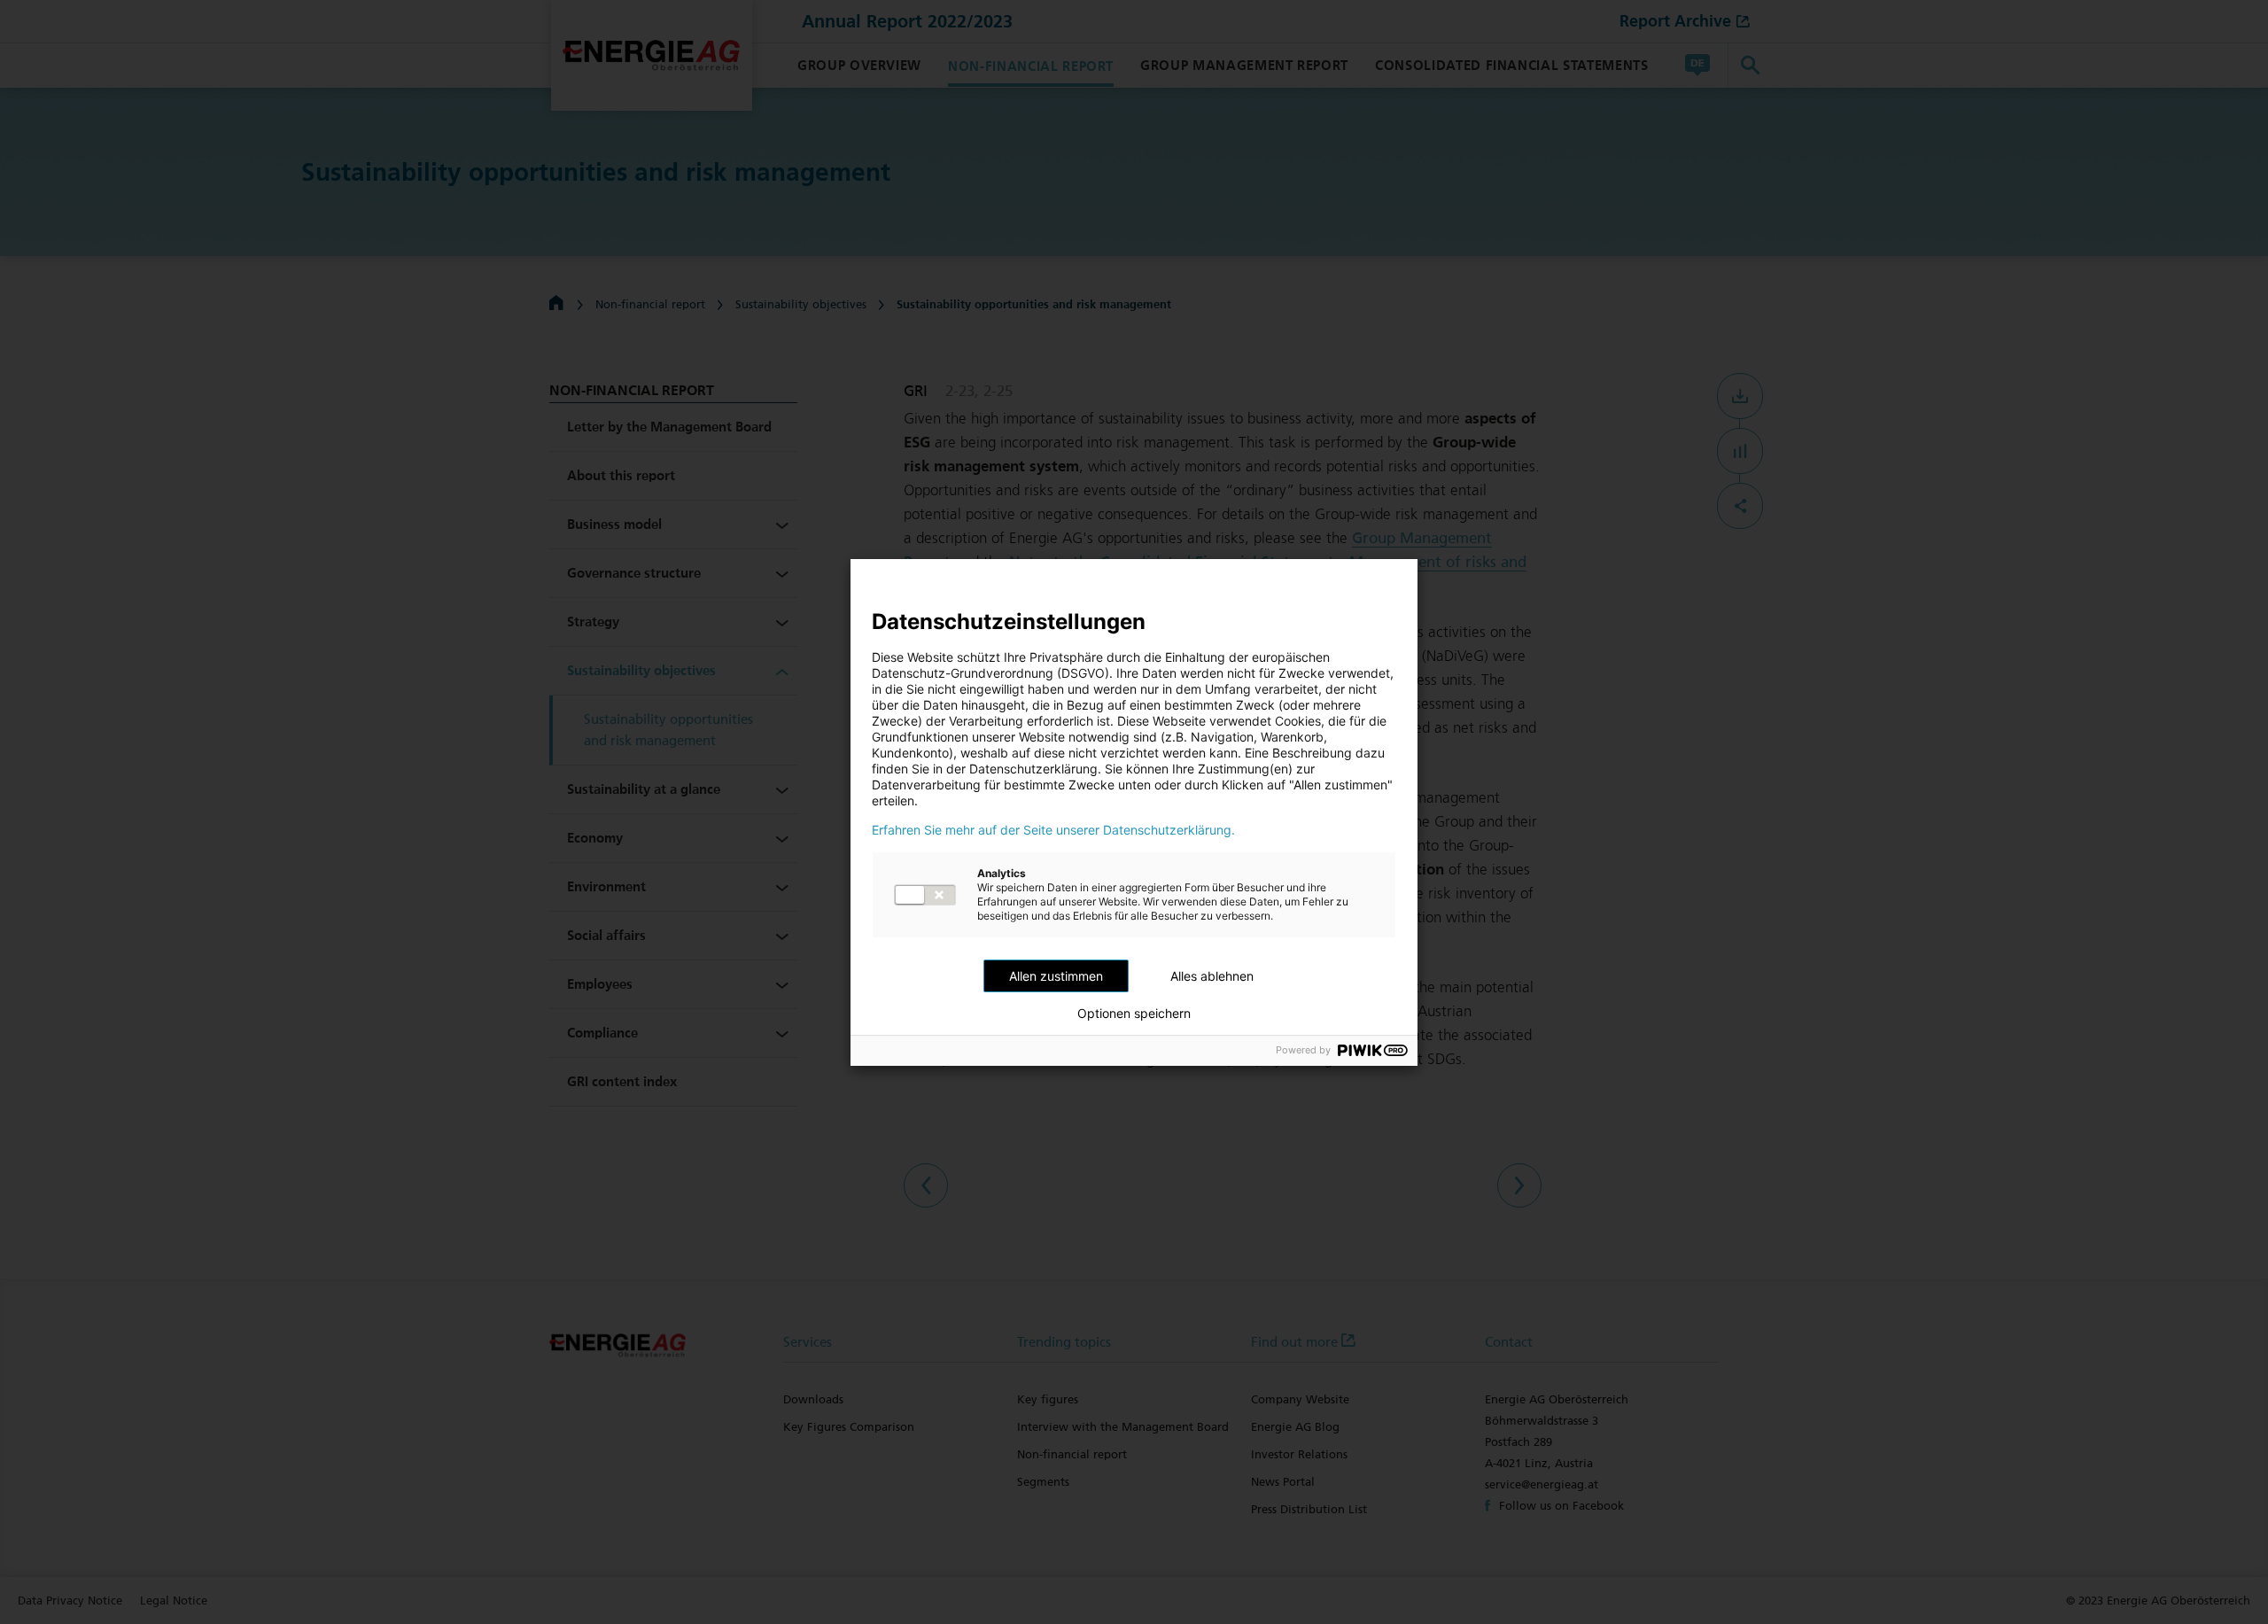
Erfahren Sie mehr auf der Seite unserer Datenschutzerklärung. (1053, 830)
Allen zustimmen (1056, 976)
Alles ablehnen (1212, 976)
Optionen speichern (1134, 1014)
